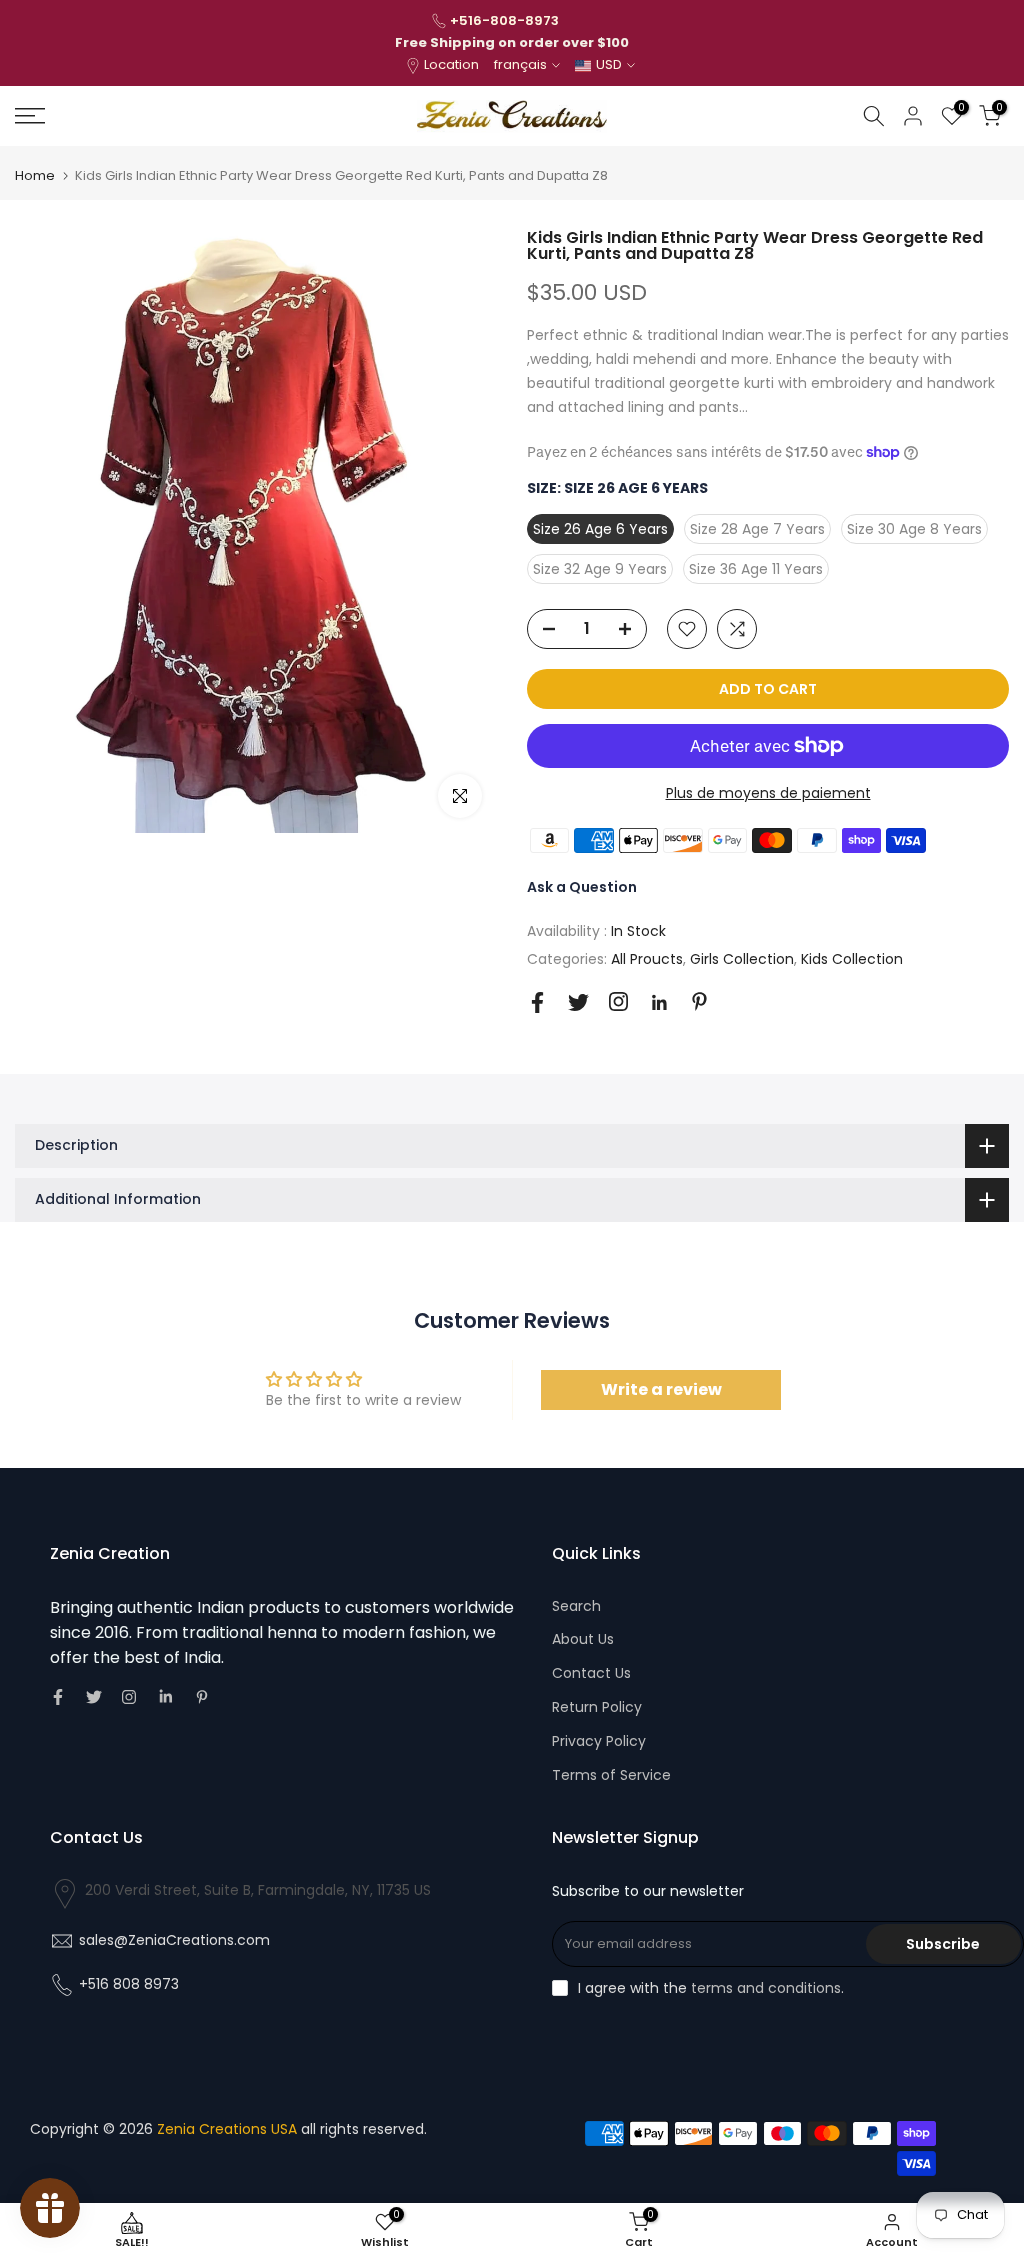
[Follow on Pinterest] (699, 1001)
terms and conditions (766, 1988)
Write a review (661, 1389)
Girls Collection (742, 959)
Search (576, 1606)
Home (35, 175)
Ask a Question (582, 887)
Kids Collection (852, 959)
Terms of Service (611, 1775)
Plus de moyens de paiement (768, 793)
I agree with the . (711, 1988)
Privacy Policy (599, 1741)
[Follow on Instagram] (618, 1001)
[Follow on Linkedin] (659, 1003)
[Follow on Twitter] (578, 1002)
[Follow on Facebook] (537, 1002)
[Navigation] (170, 116)
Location (451, 64)
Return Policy (597, 1707)
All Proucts (647, 959)
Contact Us (591, 1673)
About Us (583, 1639)
